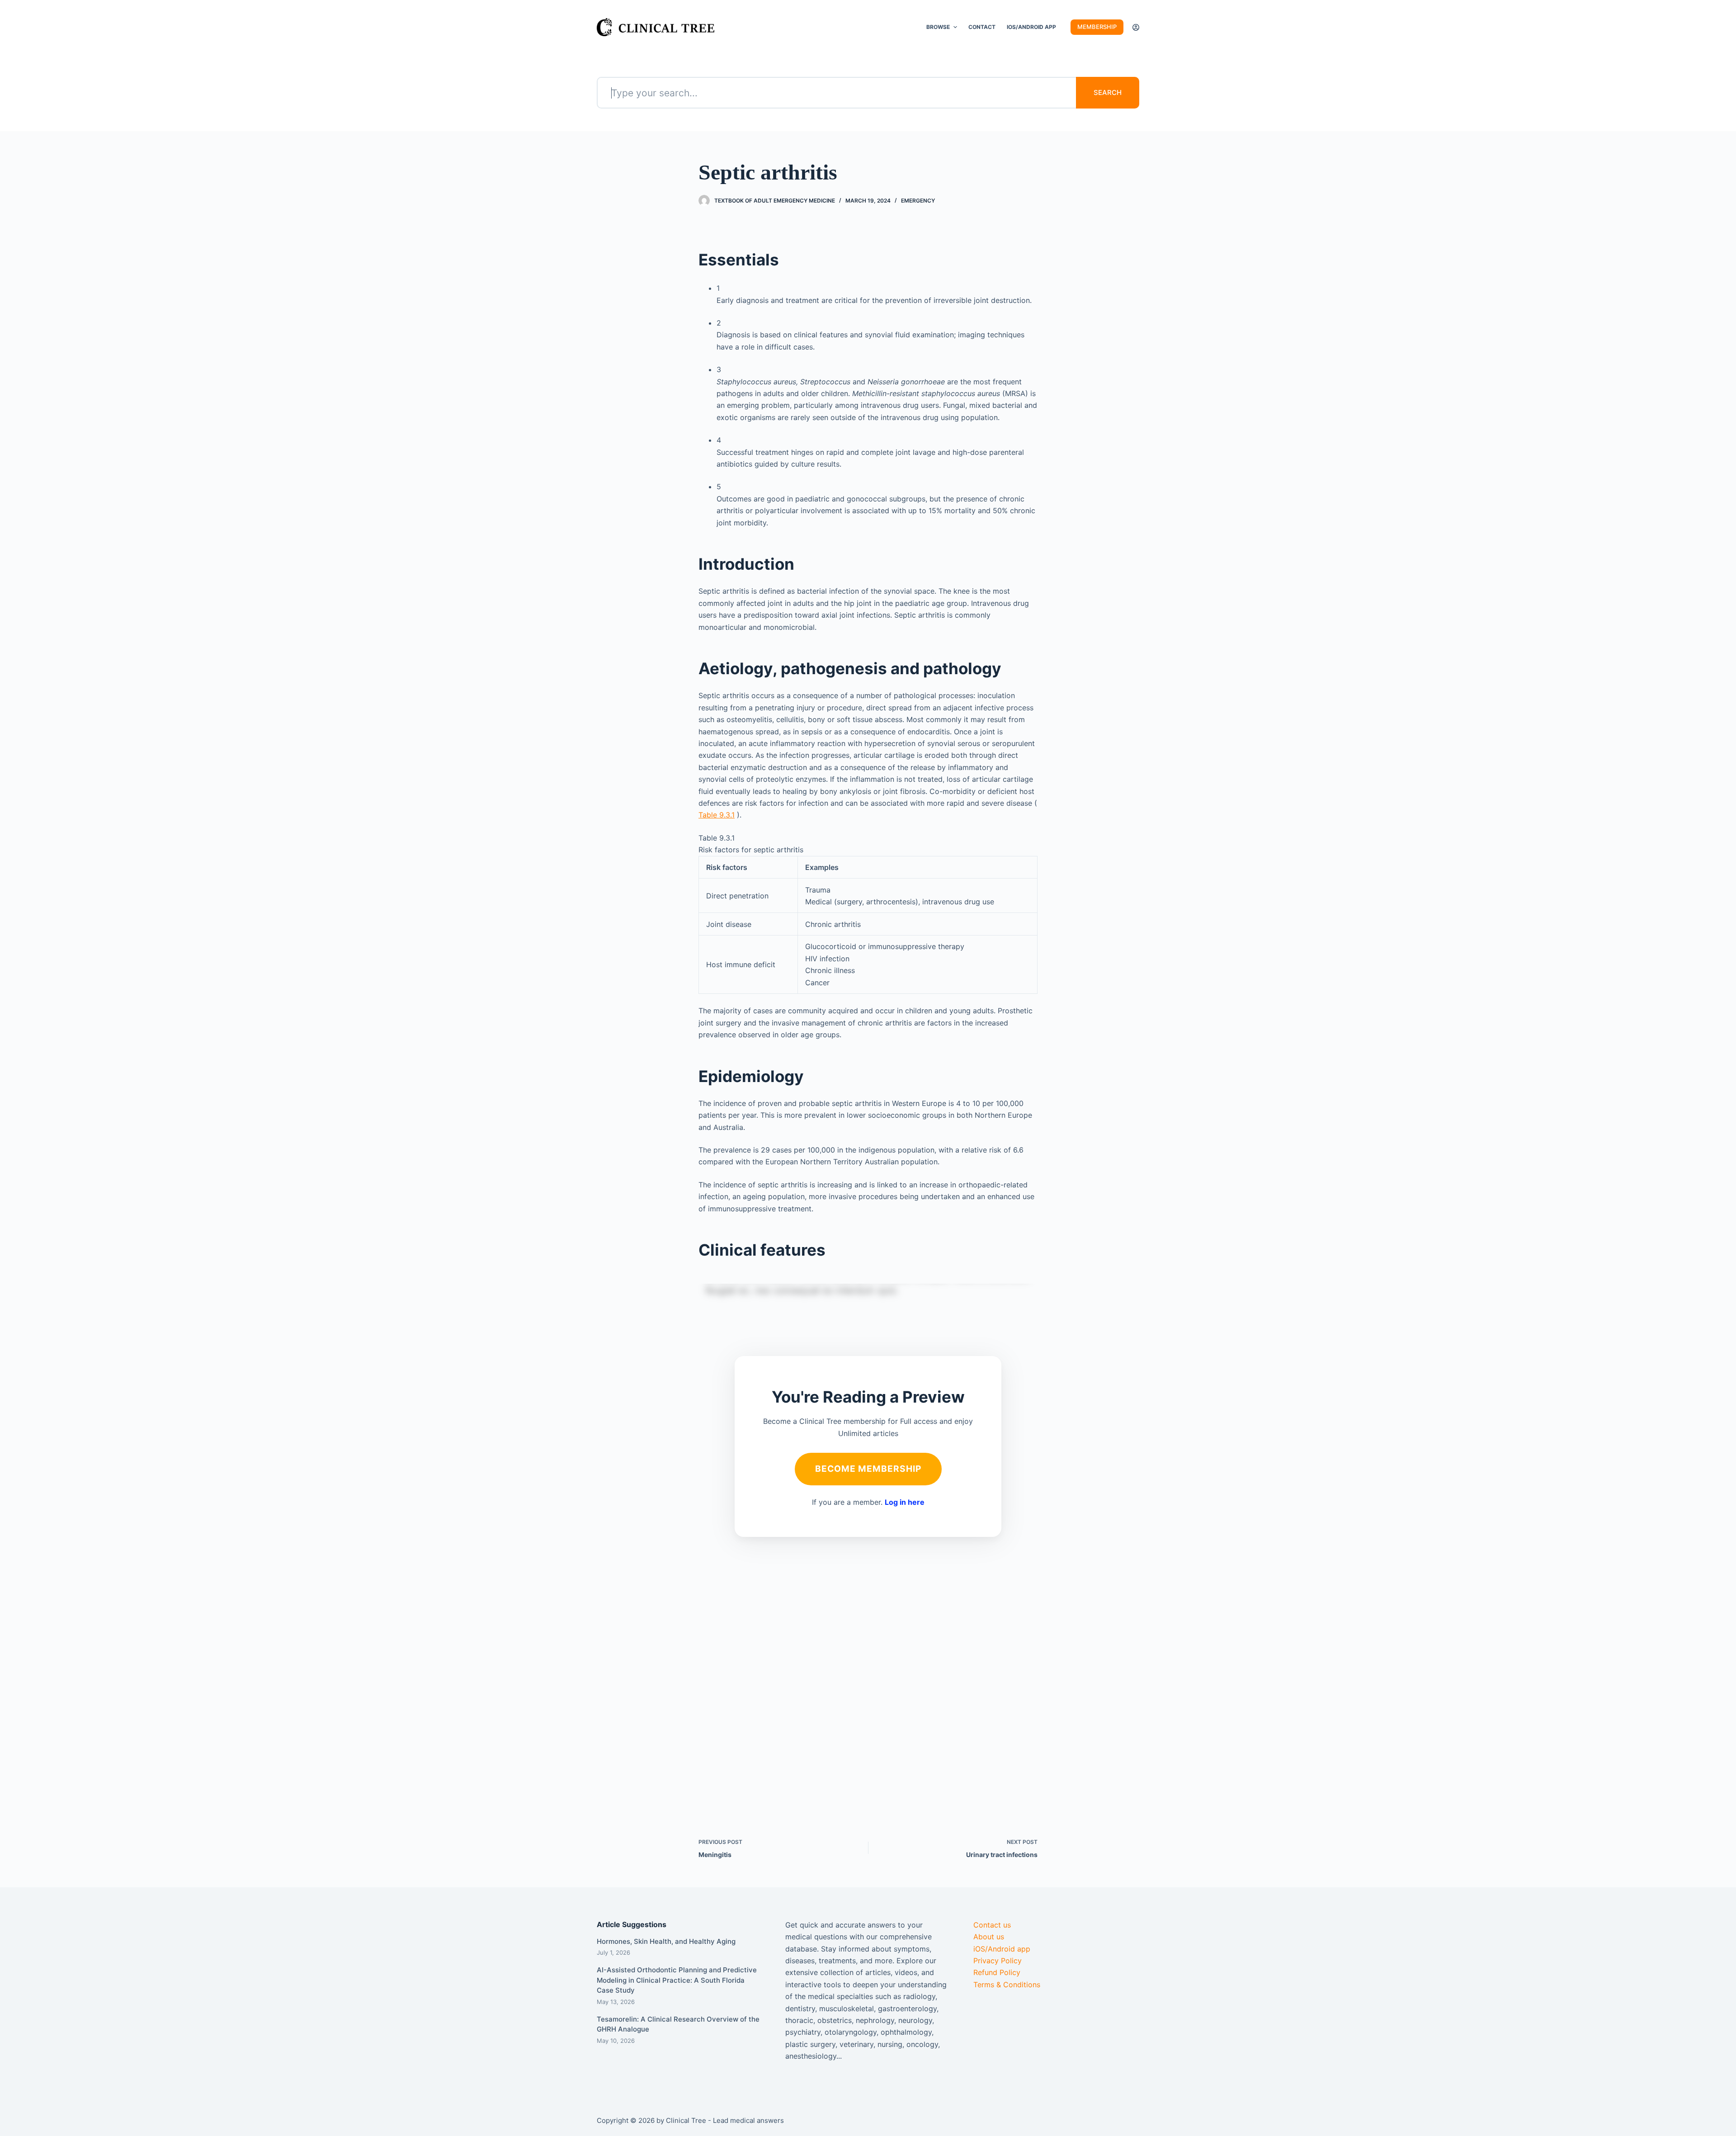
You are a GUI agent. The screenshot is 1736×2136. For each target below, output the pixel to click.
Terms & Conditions (1007, 1985)
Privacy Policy (998, 1961)
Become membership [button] (868, 1469)
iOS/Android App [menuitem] (1031, 27)
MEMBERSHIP (1097, 27)
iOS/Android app (1002, 1949)
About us (989, 1937)
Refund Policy (997, 1972)
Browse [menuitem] (938, 27)
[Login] (1136, 27)
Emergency (918, 201)
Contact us (992, 1925)
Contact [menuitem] (982, 27)
